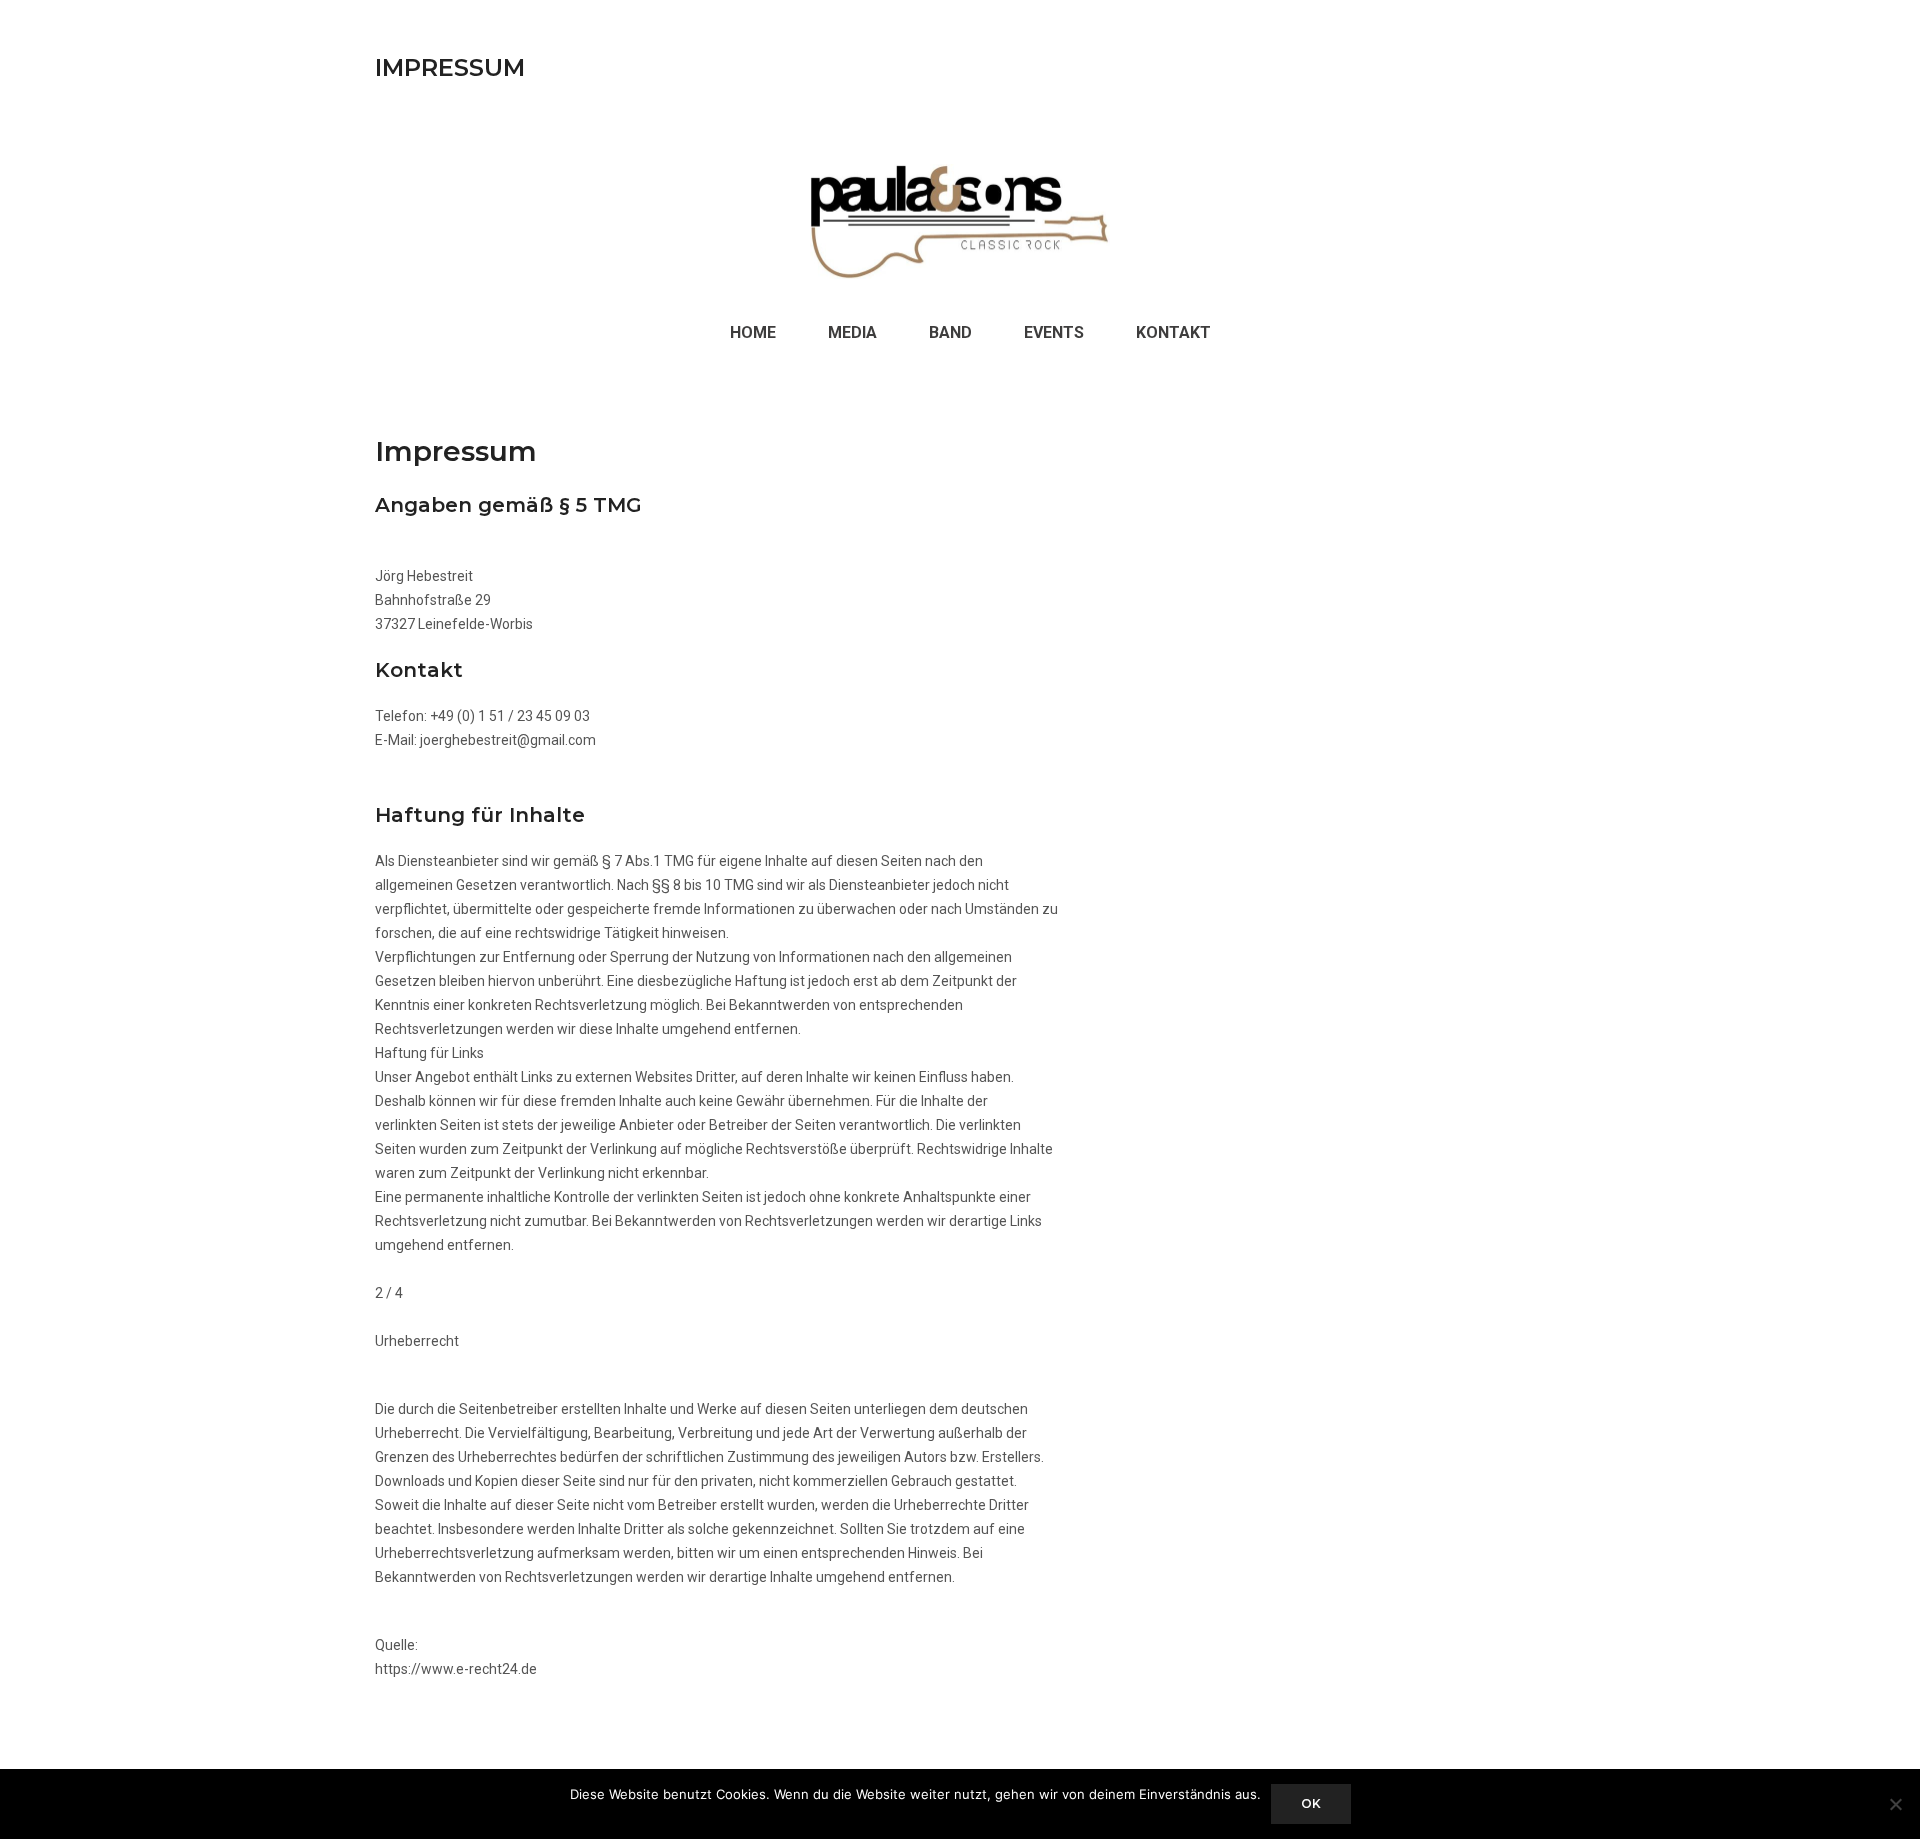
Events (1054, 332)
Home (753, 332)
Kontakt (1173, 332)
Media (852, 332)
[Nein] (1895, 1804)
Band (950, 332)
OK (1311, 1803)
